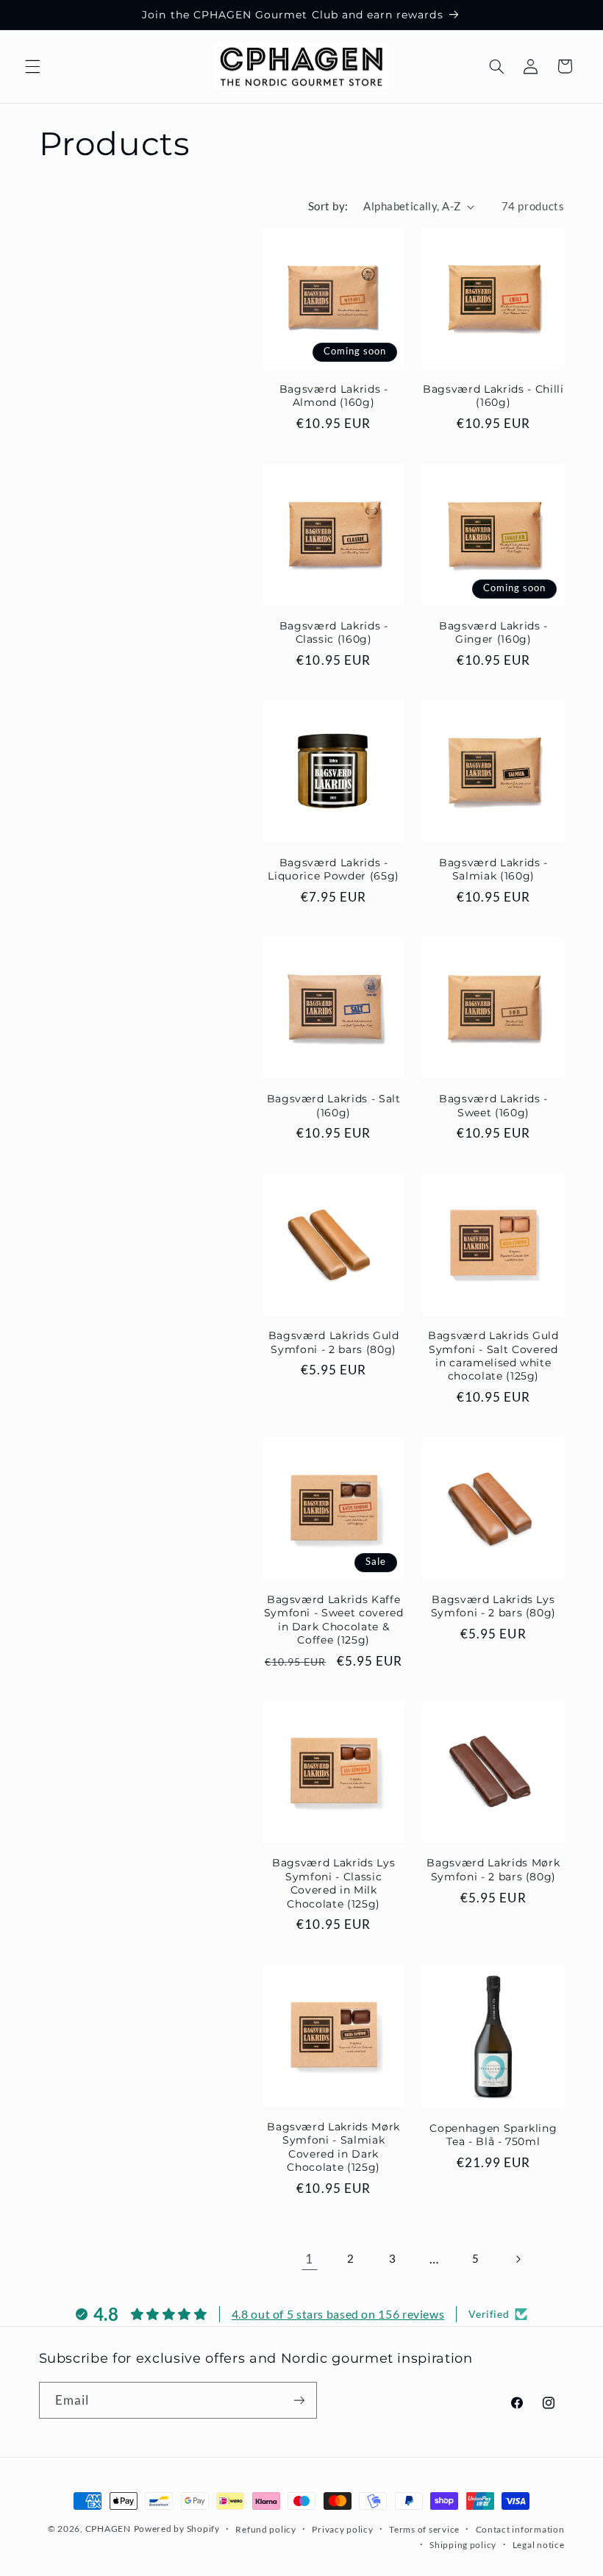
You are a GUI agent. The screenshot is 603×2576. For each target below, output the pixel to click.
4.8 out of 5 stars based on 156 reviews (338, 2314)
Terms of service (424, 2529)
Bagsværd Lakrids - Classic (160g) (334, 632)
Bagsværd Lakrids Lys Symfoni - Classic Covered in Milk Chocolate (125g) (333, 1883)
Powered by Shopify (177, 2529)
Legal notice (539, 2545)
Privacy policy (342, 2529)
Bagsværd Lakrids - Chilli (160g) (493, 396)
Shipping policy (463, 2545)
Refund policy (266, 2529)
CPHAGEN (108, 2529)
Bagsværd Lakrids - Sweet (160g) (493, 1105)
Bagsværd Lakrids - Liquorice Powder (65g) (333, 869)
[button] (32, 66)
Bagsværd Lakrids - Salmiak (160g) (493, 869)
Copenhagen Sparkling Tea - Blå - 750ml (493, 2135)
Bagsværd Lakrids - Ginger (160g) (493, 632)
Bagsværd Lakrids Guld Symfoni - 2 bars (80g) (334, 1342)
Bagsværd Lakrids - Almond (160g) (334, 396)
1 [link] (309, 2259)
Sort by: (328, 206)
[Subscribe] (299, 2400)
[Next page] (518, 2259)
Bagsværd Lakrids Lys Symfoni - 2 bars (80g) (494, 1606)
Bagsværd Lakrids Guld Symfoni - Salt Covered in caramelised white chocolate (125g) (493, 1356)
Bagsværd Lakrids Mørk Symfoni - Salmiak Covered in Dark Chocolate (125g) (333, 2147)
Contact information (520, 2529)
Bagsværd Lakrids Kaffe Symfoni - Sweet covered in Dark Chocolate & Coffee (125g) (334, 1620)
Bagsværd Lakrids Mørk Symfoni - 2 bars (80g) (493, 1869)
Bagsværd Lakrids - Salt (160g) (334, 1105)
